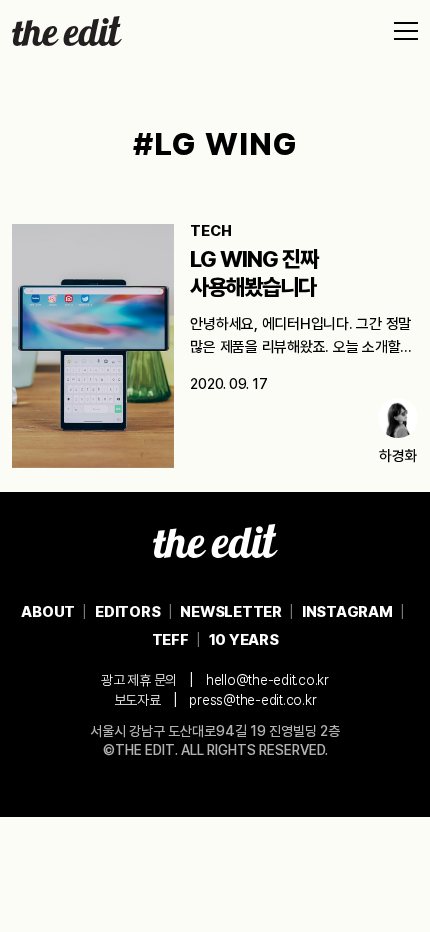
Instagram (347, 612)
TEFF (170, 640)
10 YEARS (244, 640)
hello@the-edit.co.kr (267, 680)
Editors (127, 612)
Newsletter (231, 612)
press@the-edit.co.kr (252, 700)
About (48, 612)
